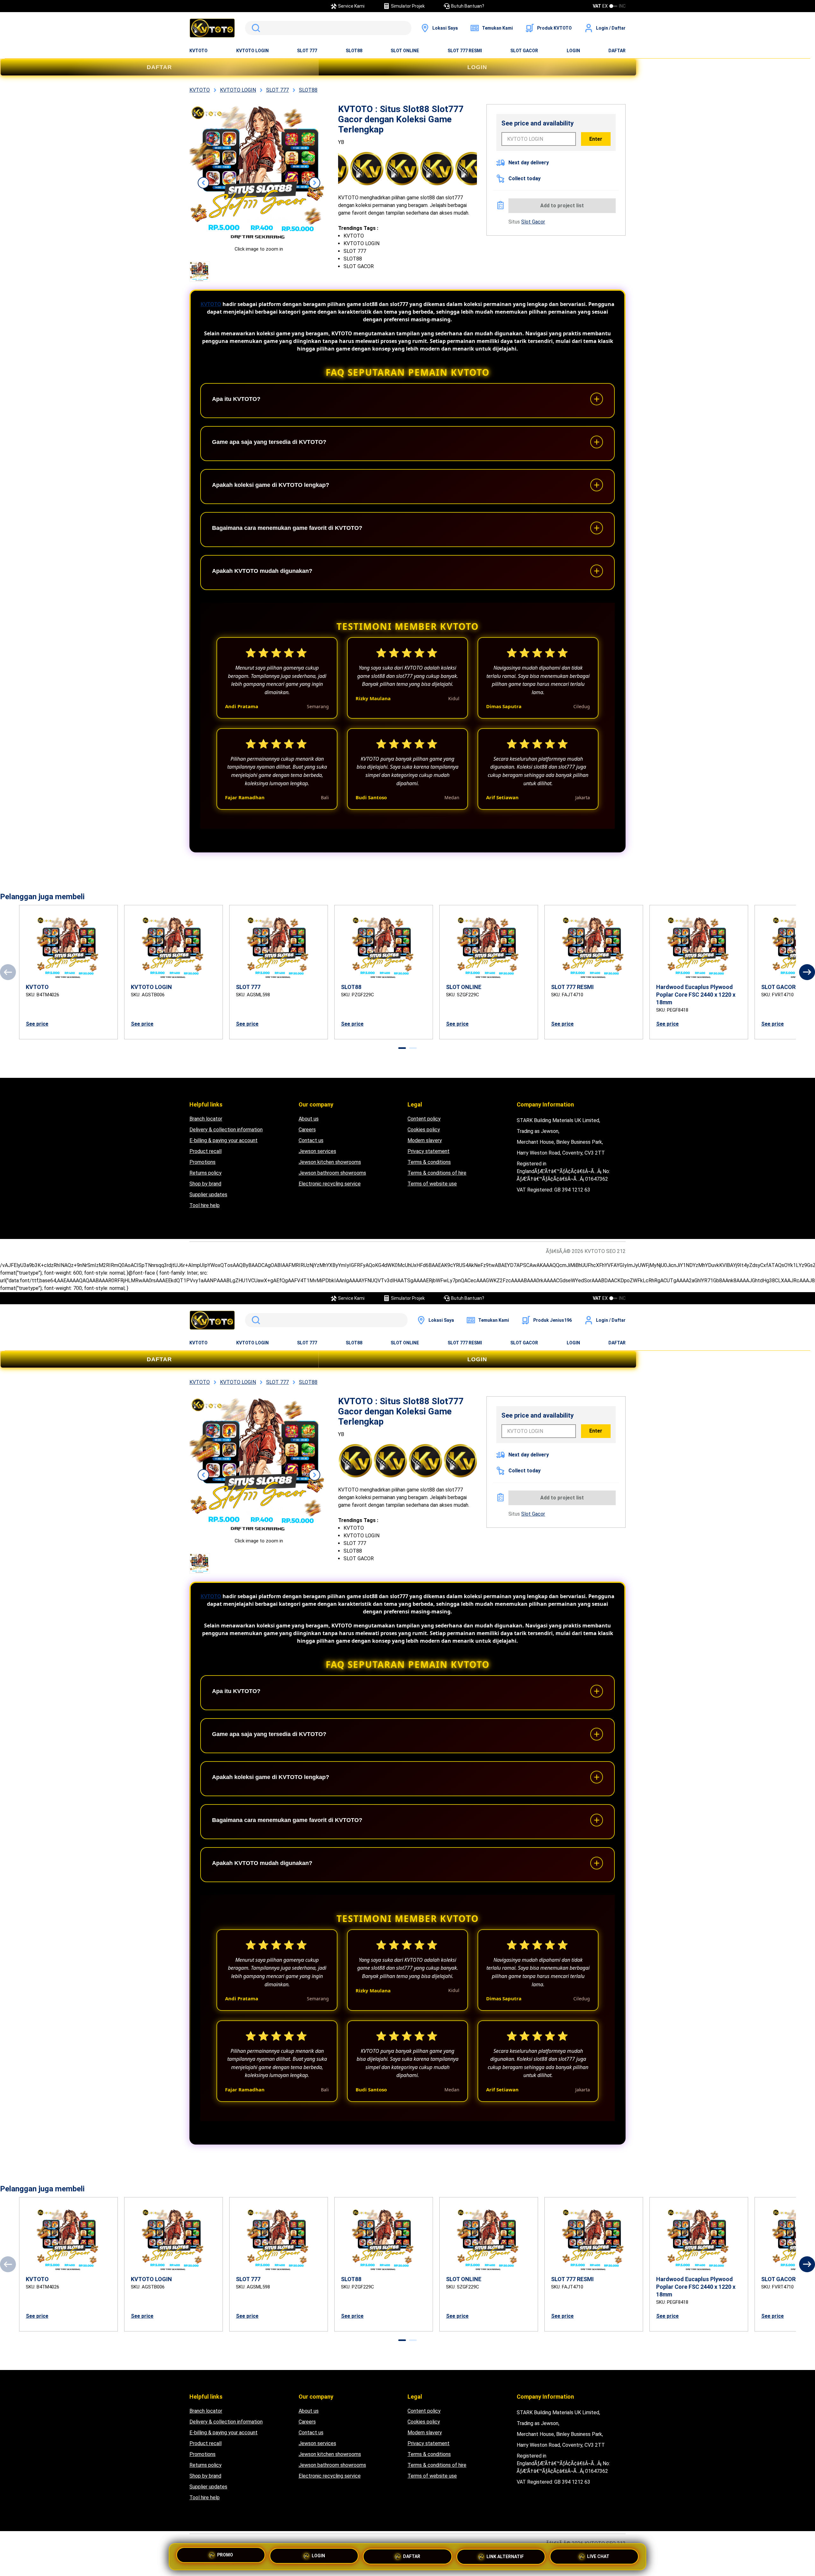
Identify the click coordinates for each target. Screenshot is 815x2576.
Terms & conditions (429, 1162)
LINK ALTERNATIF (505, 2557)
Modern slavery (425, 1140)
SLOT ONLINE (405, 51)
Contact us (311, 1140)
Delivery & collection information (226, 1130)
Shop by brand (205, 1184)
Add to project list (562, 206)
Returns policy (206, 1173)
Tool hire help (205, 1205)
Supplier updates (208, 1195)
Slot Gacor (533, 222)
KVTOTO (198, 51)
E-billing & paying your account (223, 1140)
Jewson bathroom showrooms (332, 1173)
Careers (307, 1130)
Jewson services (317, 1151)
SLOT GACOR (524, 51)
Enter (596, 139)
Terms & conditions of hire (437, 1173)
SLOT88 (354, 51)
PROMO (225, 2555)
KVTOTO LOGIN (252, 51)
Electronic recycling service (330, 1184)
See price (37, 1024)
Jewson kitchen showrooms (330, 1162)
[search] (328, 28)
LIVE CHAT (598, 2557)
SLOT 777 (307, 51)
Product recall (206, 1151)
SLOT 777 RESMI (465, 51)
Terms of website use (432, 1184)
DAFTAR (617, 51)
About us (309, 1119)
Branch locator (206, 1119)
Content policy (424, 1119)
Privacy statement (429, 1151)
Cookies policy (424, 1130)
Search (255, 28)
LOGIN (573, 51)
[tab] (402, 1048)
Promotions (202, 1162)
